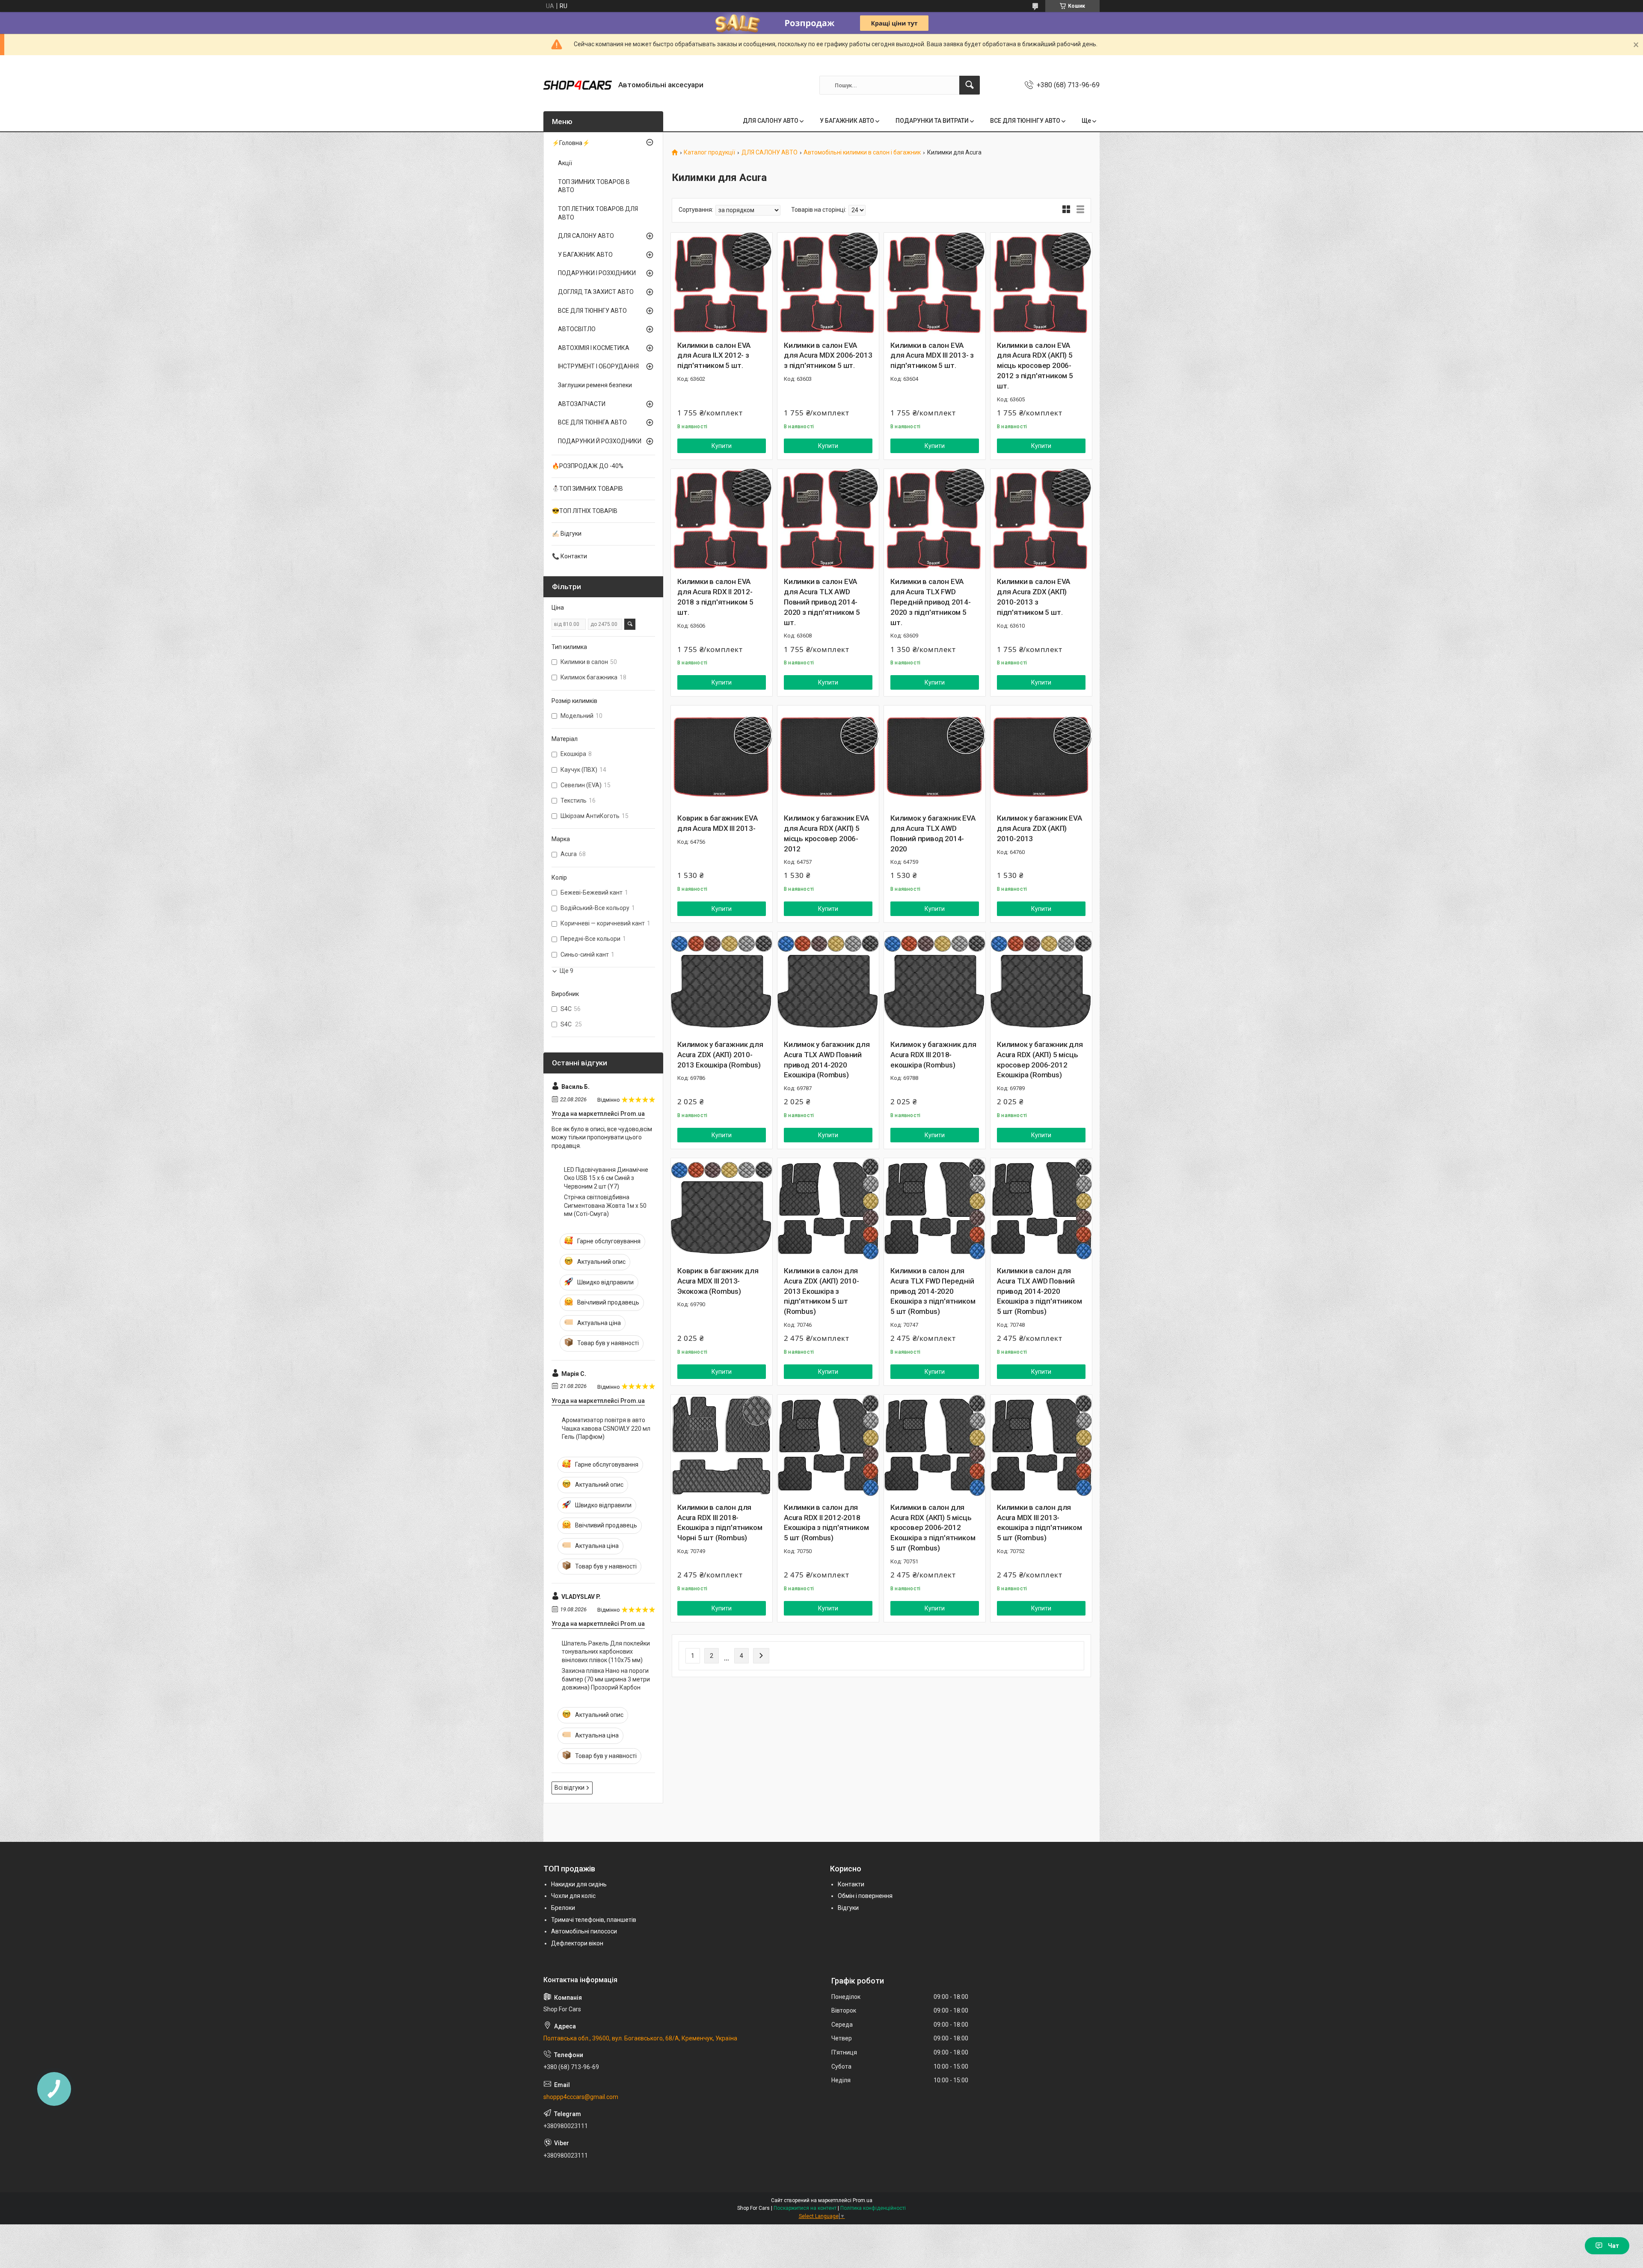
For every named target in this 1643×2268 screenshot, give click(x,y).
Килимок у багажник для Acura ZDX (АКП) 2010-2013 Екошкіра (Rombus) (720, 1055)
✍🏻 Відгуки (567, 534)
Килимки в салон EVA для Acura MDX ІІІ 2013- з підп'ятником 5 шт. (932, 356)
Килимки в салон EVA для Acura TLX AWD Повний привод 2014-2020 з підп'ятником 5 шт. (822, 602)
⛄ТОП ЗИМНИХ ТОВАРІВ (587, 489)
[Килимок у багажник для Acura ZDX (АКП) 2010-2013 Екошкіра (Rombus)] (722, 983)
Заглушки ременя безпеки (595, 385)
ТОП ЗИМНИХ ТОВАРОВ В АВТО (594, 186)
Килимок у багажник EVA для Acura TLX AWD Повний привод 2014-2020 (933, 833)
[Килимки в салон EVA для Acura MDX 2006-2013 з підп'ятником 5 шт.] (828, 283)
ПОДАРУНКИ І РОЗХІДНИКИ (597, 273)
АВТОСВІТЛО (577, 329)
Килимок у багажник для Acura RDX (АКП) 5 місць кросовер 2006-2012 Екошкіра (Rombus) (1040, 1060)
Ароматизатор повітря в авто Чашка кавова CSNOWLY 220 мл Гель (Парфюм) (606, 1428)
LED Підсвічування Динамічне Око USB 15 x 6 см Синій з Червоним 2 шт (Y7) (606, 1178)
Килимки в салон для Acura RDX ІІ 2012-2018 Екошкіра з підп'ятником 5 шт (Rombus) (826, 1522)
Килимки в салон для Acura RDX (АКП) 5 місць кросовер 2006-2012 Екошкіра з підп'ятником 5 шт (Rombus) (933, 1528)
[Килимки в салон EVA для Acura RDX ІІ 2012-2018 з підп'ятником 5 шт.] (722, 520)
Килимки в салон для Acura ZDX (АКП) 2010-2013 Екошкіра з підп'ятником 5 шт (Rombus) (821, 1291)
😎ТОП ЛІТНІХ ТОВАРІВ (585, 511)
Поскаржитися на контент (805, 2208)
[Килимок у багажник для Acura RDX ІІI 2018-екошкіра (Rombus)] (935, 983)
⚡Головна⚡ (571, 143)
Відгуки (848, 1908)
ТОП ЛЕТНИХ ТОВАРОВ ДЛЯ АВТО (598, 213)
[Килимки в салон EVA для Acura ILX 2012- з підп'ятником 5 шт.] (722, 283)
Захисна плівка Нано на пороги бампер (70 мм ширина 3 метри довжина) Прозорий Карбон (606, 1679)
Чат (1613, 2246)
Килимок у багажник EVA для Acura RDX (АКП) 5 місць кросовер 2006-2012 (826, 833)
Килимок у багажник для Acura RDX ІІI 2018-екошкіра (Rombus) (933, 1055)
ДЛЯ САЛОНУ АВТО (771, 121)
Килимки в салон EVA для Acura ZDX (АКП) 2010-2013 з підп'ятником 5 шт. (1034, 597)
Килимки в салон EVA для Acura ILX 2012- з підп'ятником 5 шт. (714, 356)
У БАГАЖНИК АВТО (847, 121)
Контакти (851, 1884)
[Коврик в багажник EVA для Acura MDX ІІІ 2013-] (722, 756)
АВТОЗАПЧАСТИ (582, 404)
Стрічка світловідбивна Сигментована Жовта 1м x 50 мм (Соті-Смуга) (605, 1205)
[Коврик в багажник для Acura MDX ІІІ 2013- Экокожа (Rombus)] (722, 1209)
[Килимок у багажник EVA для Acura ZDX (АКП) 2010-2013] (1041, 756)
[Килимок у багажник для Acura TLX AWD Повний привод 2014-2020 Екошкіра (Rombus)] (828, 983)
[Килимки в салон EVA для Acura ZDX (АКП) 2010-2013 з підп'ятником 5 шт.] (1041, 520)
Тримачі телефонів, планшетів (594, 1920)
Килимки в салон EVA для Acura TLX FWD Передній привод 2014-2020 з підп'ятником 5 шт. (931, 602)
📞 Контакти (569, 556)
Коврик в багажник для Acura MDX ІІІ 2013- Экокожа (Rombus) (718, 1281)
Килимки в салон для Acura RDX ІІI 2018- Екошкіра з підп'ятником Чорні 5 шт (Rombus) (720, 1522)
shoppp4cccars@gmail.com (581, 2097)
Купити (722, 446)
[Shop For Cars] (578, 85)
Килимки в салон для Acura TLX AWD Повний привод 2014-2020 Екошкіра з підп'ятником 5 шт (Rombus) (1039, 1291)
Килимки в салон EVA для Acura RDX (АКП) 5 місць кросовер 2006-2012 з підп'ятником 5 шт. (1035, 366)
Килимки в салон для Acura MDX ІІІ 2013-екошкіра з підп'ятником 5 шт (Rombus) (1039, 1522)
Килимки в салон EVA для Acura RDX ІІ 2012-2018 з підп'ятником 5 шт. (715, 597)
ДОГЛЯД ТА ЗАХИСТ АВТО (596, 292)
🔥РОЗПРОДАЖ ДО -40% (588, 466)
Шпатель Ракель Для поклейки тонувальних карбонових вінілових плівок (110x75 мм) (606, 1652)
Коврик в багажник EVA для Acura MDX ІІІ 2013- (718, 823)
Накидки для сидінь (579, 1884)
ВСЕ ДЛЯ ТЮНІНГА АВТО (592, 422)
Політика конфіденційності (873, 2208)
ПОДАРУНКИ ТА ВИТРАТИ (932, 121)
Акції (565, 163)
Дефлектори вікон (577, 1943)
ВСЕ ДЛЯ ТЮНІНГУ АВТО (1025, 121)
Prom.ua (863, 2200)
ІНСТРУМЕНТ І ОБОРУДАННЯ (598, 366)
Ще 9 (566, 971)
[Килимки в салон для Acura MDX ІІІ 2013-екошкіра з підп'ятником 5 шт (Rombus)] (1041, 1445)
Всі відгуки (569, 1788)
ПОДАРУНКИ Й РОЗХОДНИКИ (600, 441)
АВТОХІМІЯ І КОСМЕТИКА (594, 348)
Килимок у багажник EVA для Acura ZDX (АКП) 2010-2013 (1039, 828)
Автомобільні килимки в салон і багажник (862, 153)
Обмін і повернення (865, 1896)
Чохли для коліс (573, 1896)
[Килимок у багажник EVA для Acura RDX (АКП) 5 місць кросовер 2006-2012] (828, 756)
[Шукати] (970, 85)
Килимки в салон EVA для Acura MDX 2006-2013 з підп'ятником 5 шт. (828, 356)
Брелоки (563, 1908)
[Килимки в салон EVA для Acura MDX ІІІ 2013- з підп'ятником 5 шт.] (935, 283)
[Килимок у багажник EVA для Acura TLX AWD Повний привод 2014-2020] (935, 756)
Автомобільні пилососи (584, 1931)
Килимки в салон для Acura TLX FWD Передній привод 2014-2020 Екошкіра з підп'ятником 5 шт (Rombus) (933, 1291)
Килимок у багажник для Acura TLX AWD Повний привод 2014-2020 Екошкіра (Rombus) (827, 1060)
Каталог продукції (709, 153)
